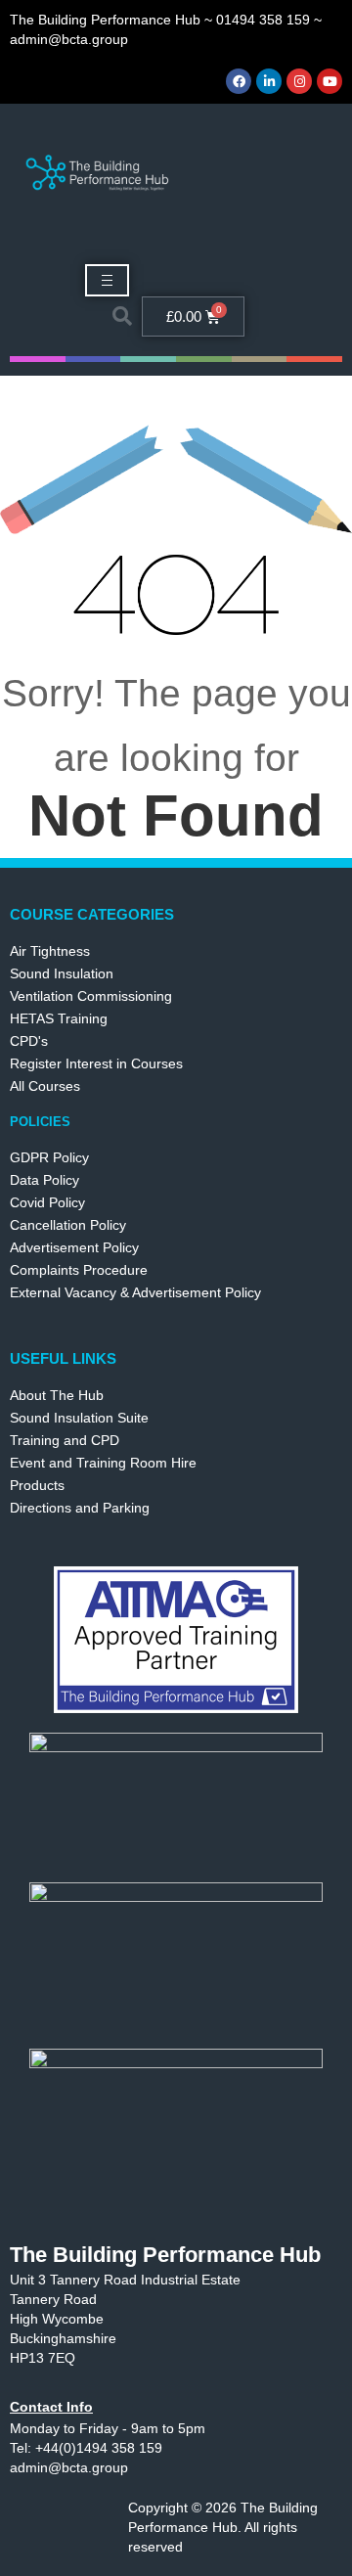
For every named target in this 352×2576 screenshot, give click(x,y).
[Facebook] (239, 81)
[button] (122, 316)
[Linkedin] (269, 81)
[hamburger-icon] (107, 280)
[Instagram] (299, 81)
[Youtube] (330, 81)
